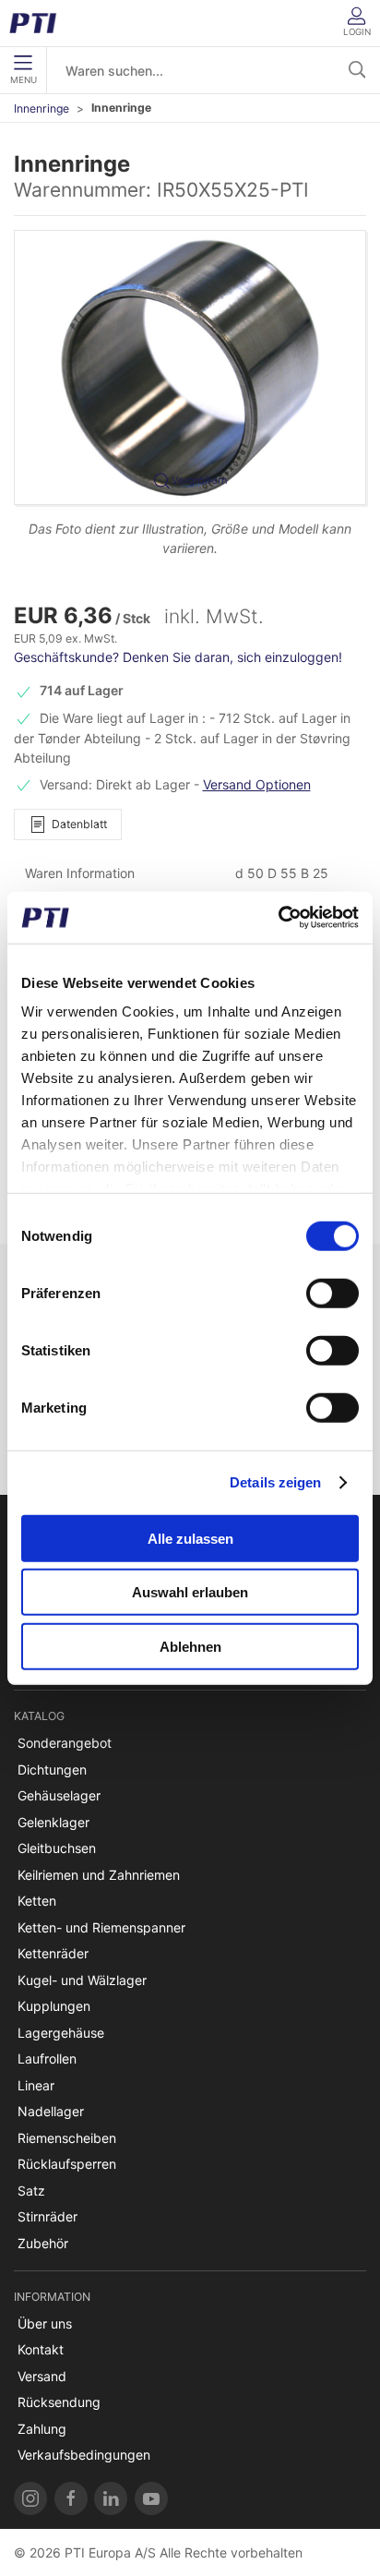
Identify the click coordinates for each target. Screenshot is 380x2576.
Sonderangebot (65, 1743)
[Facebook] (71, 2498)
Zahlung (42, 2429)
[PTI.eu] (30, 2498)
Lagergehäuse (61, 2033)
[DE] (39, 23)
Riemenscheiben (67, 2138)
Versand (42, 2376)
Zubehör (43, 2243)
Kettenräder (53, 1953)
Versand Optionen (257, 784)
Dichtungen (52, 1769)
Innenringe (42, 108)
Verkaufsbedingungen (84, 2455)
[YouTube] (151, 2498)
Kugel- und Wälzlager (82, 1980)
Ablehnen (190, 1646)
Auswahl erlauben (190, 1592)
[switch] (332, 1293)
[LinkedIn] (111, 2498)
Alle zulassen (190, 1538)
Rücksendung (59, 2402)
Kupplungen (54, 2006)
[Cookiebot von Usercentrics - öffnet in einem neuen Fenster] (278, 918)
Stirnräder (47, 2216)
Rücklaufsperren (67, 2164)
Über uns (45, 2323)
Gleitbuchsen (57, 1848)
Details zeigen (275, 1482)
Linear (36, 2085)
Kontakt (41, 2349)
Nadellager (51, 2111)
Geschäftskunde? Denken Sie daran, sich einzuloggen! (178, 657)
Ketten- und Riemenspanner (101, 1927)
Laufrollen (47, 2058)
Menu (24, 80)
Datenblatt (79, 824)
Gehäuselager (59, 1795)
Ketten (37, 1901)
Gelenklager (53, 1822)
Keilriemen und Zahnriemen (99, 1875)
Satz (31, 2191)
